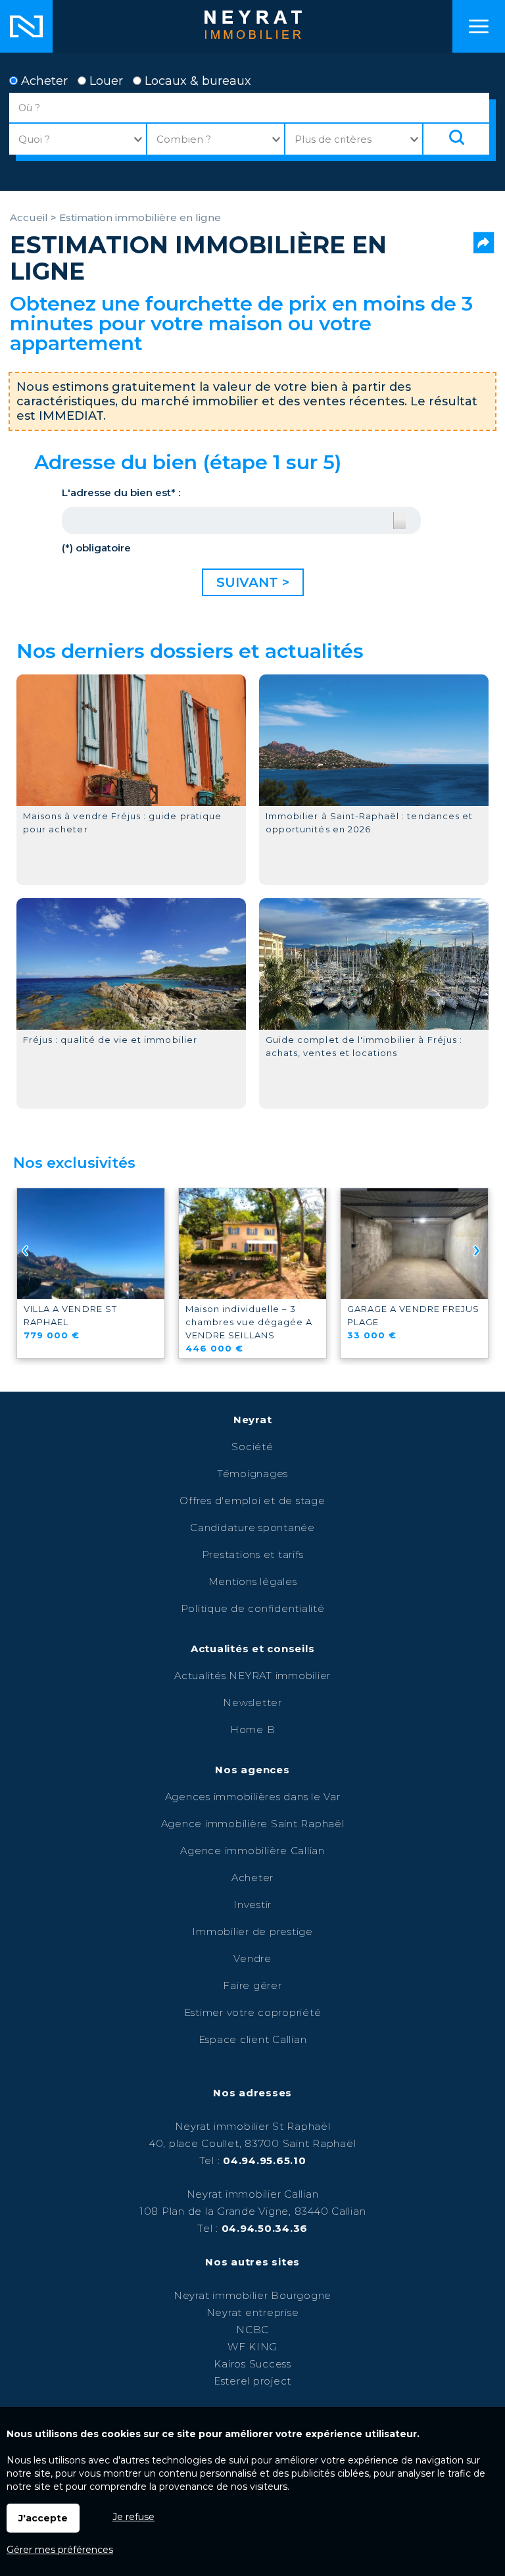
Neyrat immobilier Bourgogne (252, 2295)
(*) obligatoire (96, 548)
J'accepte (43, 2518)
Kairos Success (252, 2364)
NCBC (252, 2330)
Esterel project (252, 2381)
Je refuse (133, 2517)
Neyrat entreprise (253, 2312)
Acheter (43, 81)
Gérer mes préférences (60, 2550)
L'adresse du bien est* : (121, 492)
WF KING (252, 2347)
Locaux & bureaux (196, 81)
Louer (105, 81)
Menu (479, 26)
